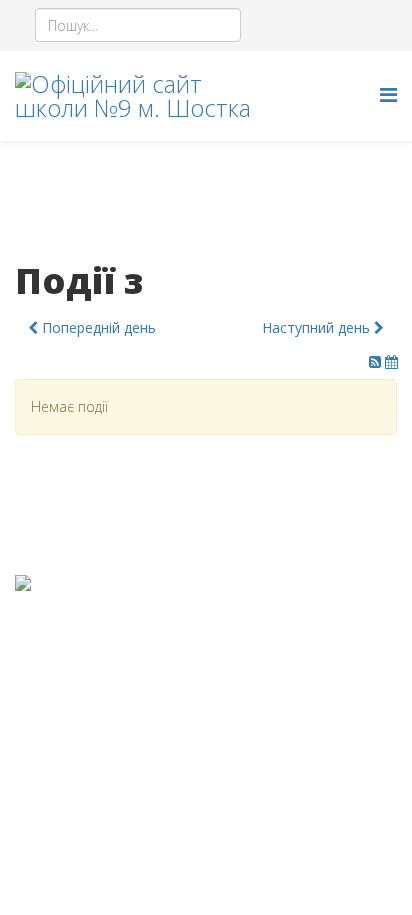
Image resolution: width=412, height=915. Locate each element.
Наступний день (318, 327)
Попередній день (97, 327)
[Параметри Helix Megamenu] (388, 94)
